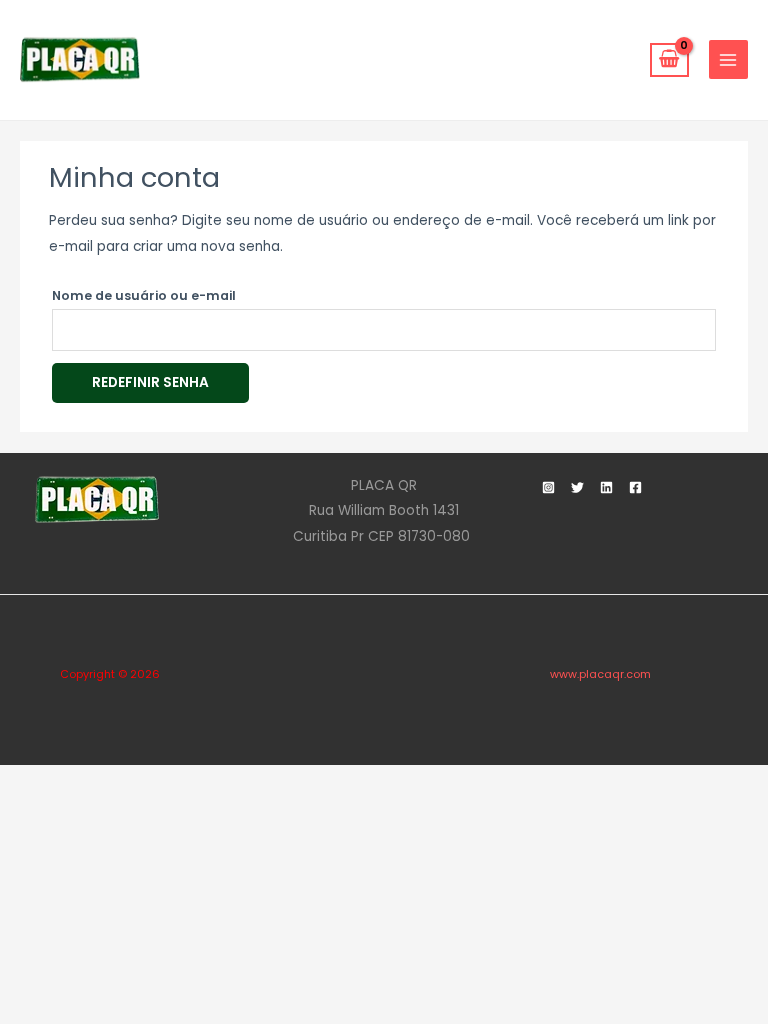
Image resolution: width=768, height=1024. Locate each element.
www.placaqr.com (600, 674)
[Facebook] (635, 487)
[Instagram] (548, 487)
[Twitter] (577, 487)
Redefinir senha (150, 382)
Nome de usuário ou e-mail (144, 295)
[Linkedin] (606, 487)
